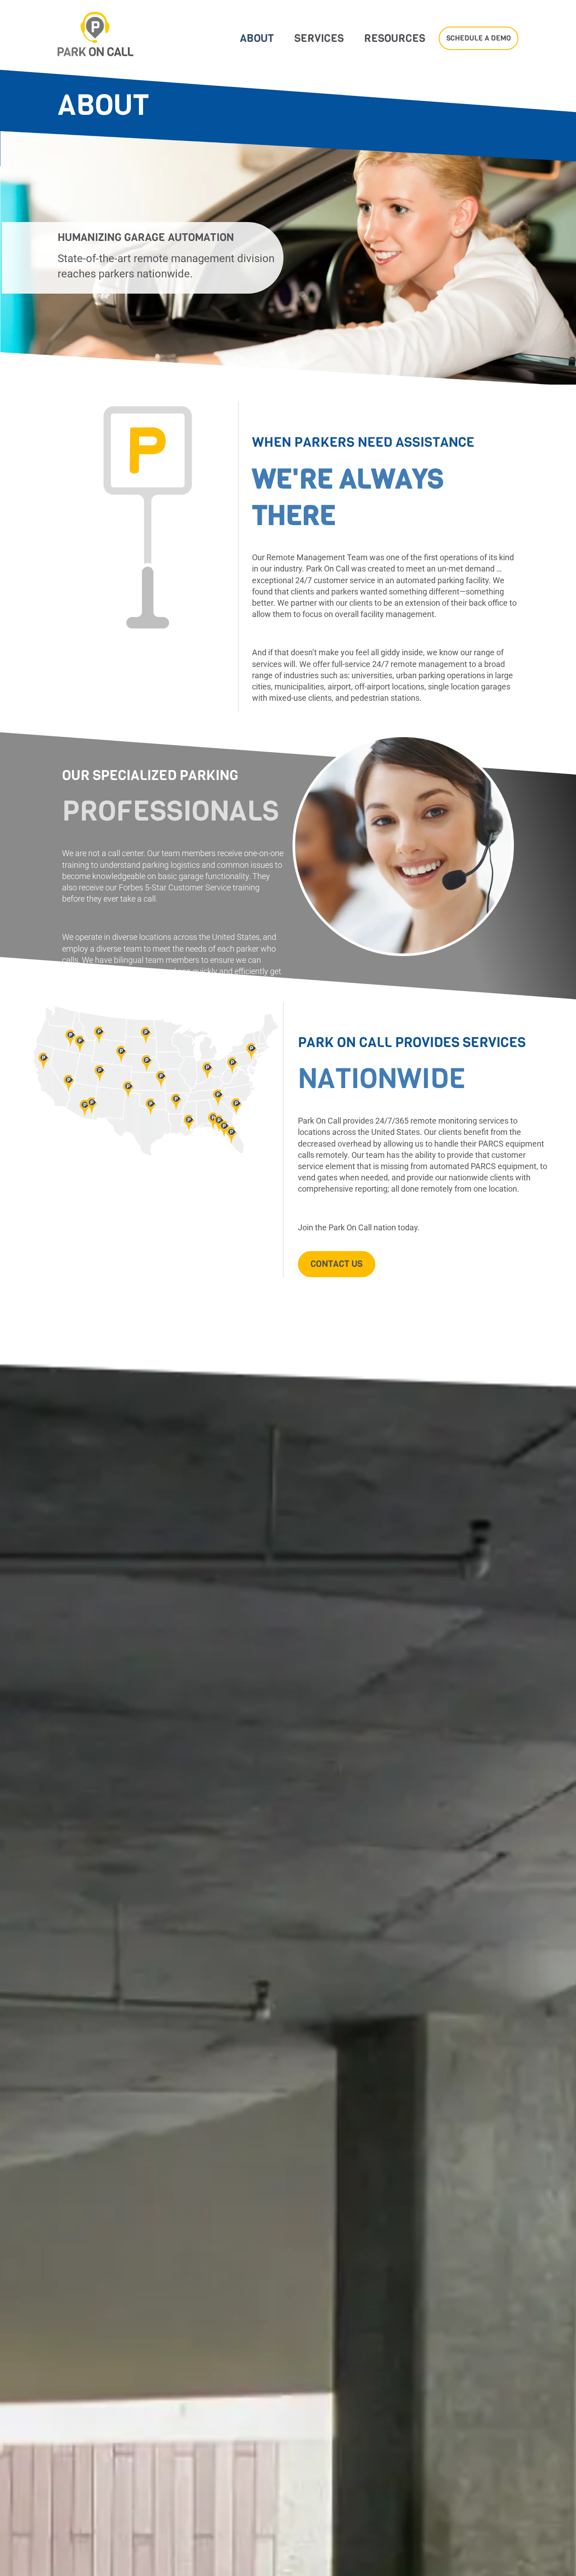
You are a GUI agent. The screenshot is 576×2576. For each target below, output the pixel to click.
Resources (395, 38)
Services (319, 38)
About (257, 38)
